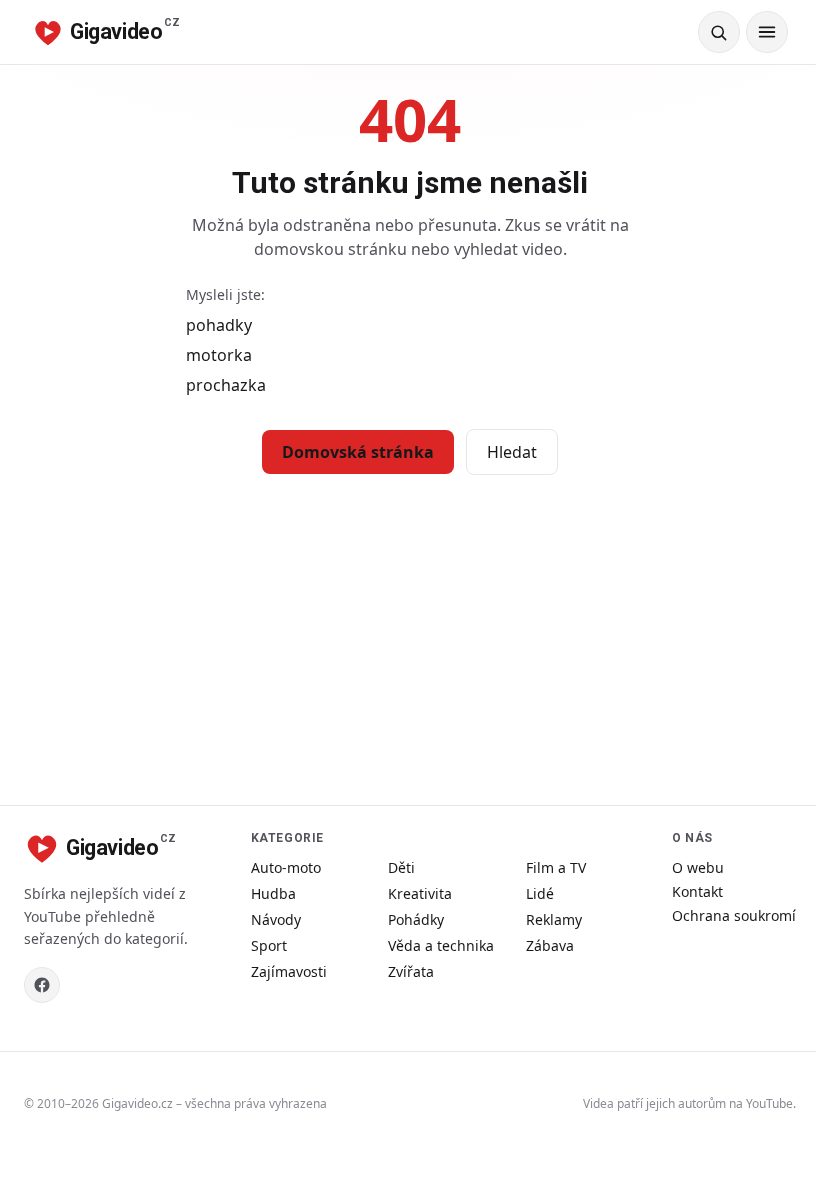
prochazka (226, 385)
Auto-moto (286, 867)
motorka (219, 355)
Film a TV (556, 867)
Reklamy (554, 919)
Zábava (550, 945)
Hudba (273, 893)
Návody (276, 919)
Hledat (512, 452)
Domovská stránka (358, 452)
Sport (269, 945)
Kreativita (420, 893)
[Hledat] (719, 32)
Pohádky (416, 919)
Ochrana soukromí (734, 915)
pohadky (219, 325)
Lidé (540, 893)
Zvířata (411, 971)
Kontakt (697, 891)
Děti (401, 867)
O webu (698, 867)
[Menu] (767, 32)
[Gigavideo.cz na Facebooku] (42, 985)
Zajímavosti (289, 971)
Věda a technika (441, 945)
